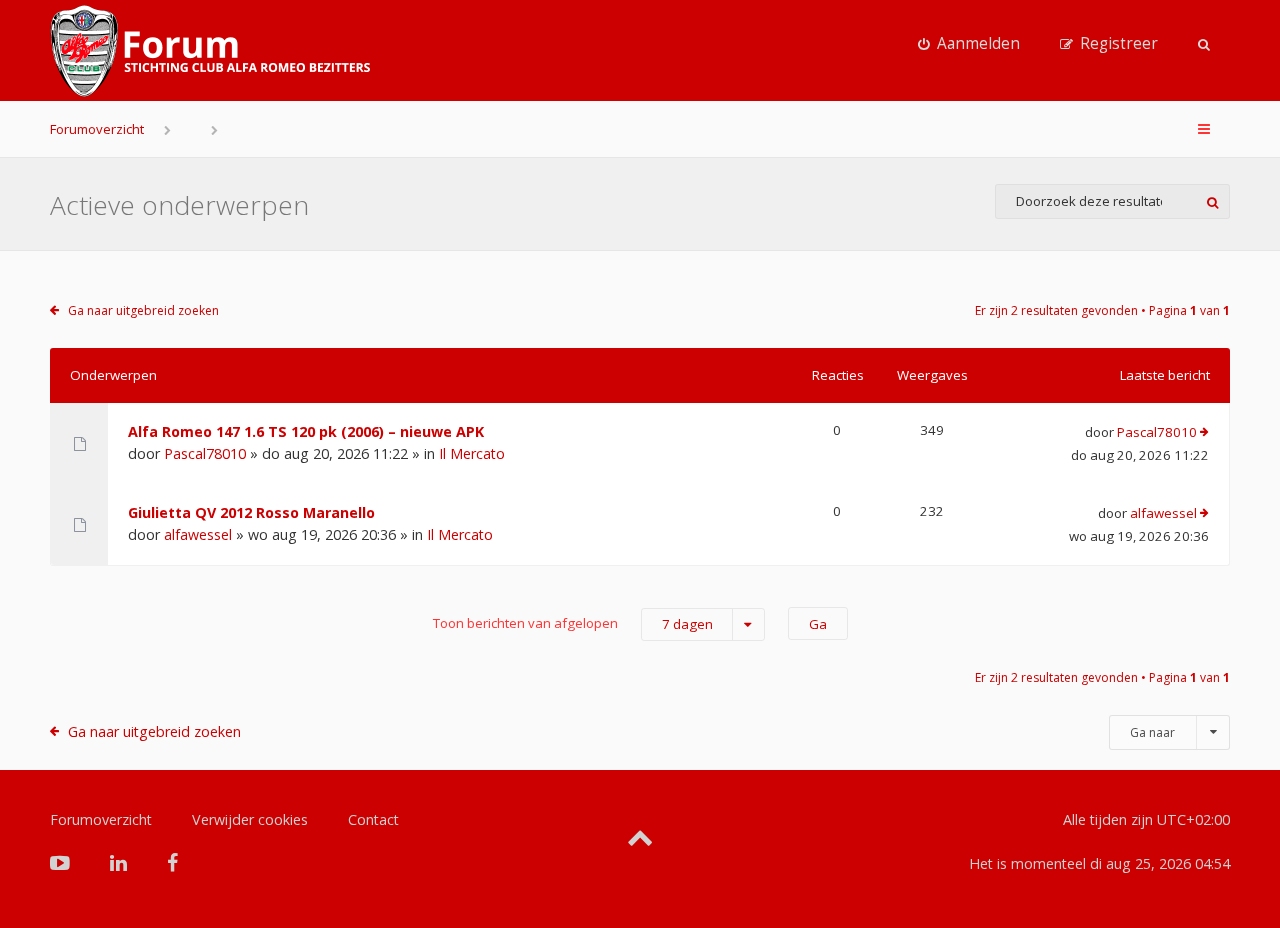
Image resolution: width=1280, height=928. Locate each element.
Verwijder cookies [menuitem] (250, 819)
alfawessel (198, 534)
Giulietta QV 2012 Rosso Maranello (251, 512)
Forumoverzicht (97, 129)
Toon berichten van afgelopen (573, 623)
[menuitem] (969, 44)
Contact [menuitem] (373, 819)
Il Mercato (472, 453)
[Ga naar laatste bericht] (1204, 433)
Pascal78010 (205, 453)
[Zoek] (1212, 201)
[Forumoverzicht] (210, 51)
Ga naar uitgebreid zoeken (143, 310)
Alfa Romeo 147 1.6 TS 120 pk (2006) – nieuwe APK (306, 431)
